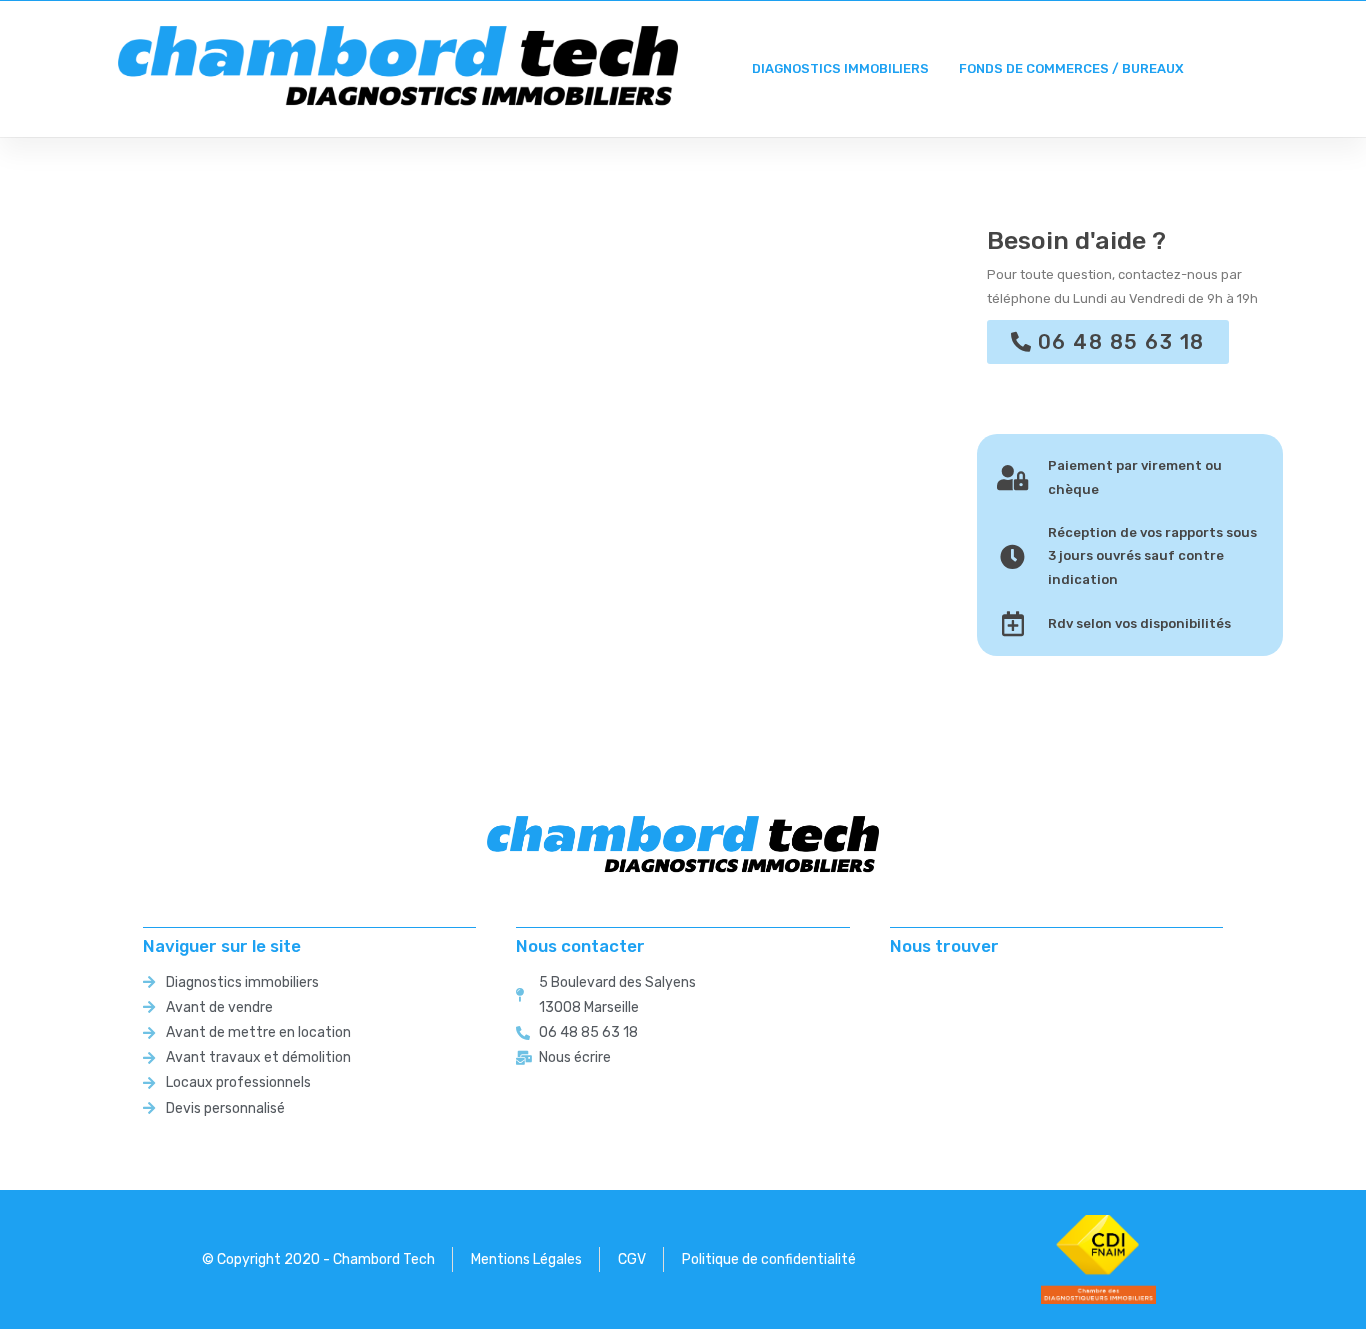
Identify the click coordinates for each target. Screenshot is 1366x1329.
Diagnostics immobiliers (840, 68)
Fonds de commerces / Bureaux (1071, 68)
